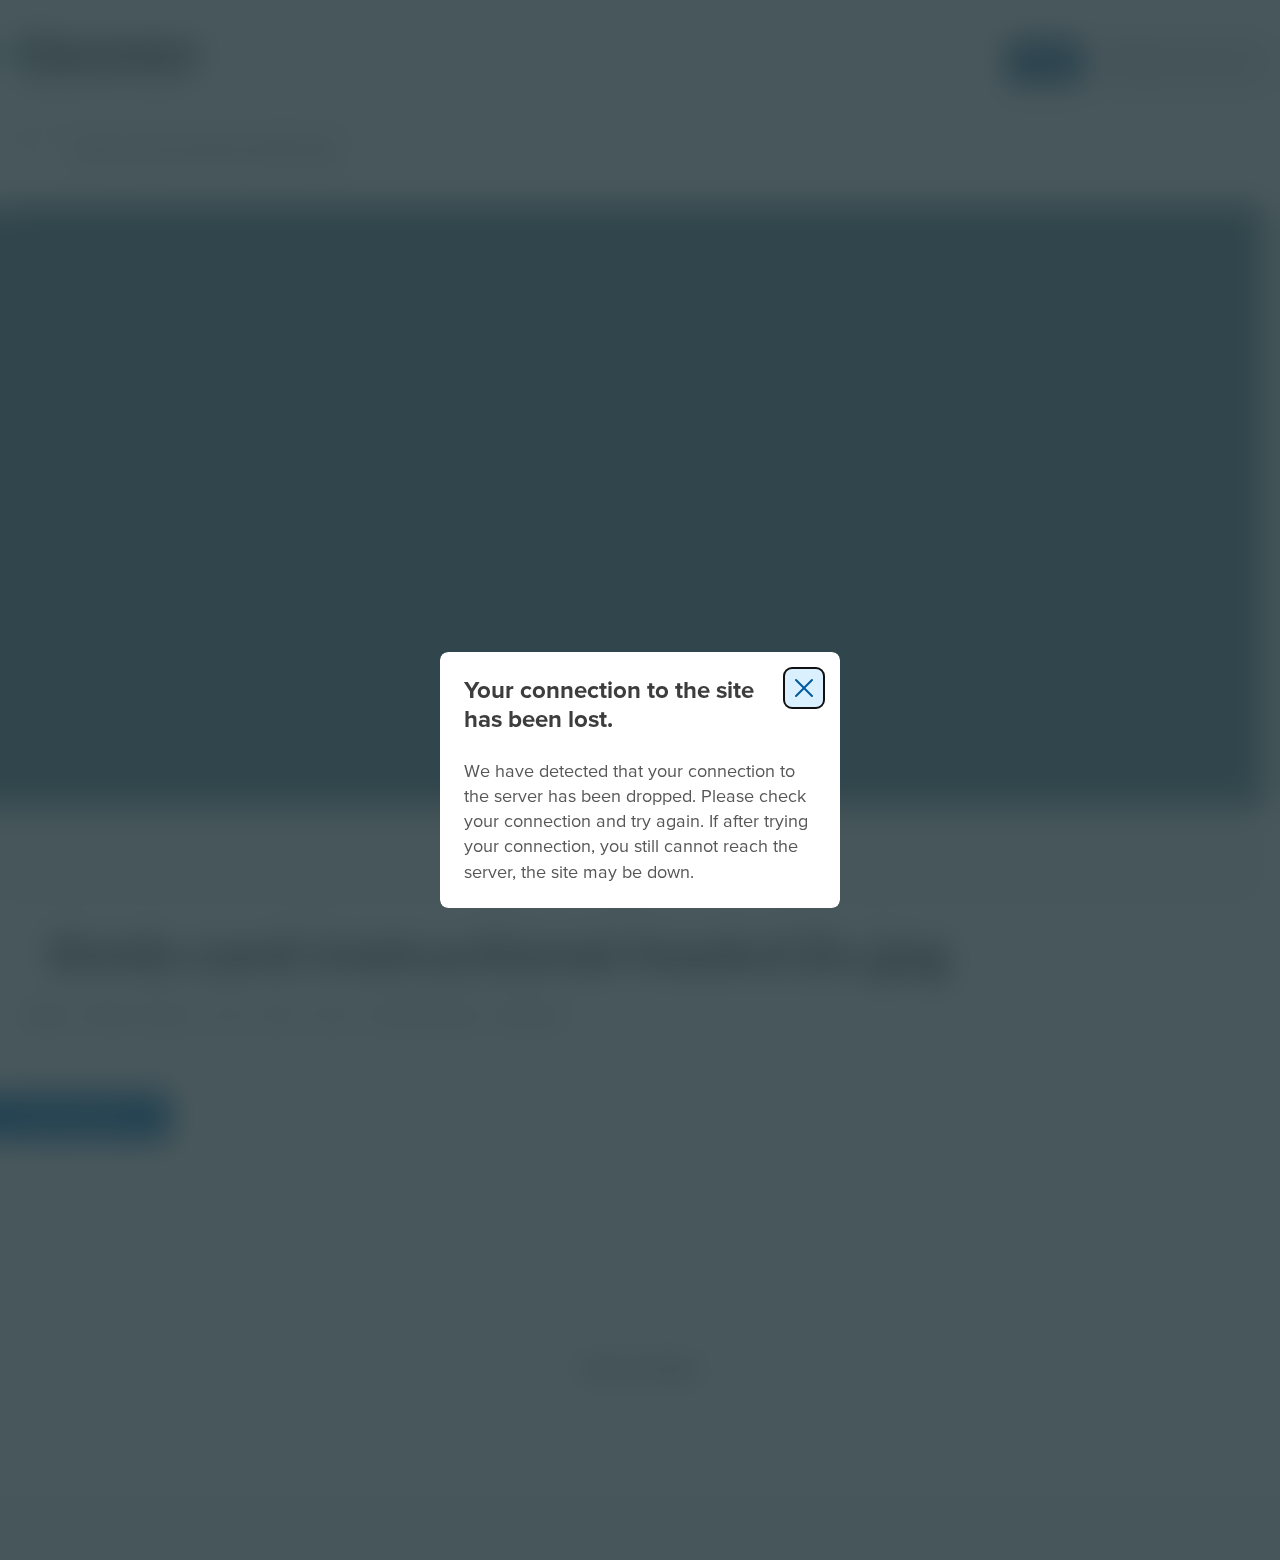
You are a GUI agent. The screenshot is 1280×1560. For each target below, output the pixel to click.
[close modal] (804, 688)
